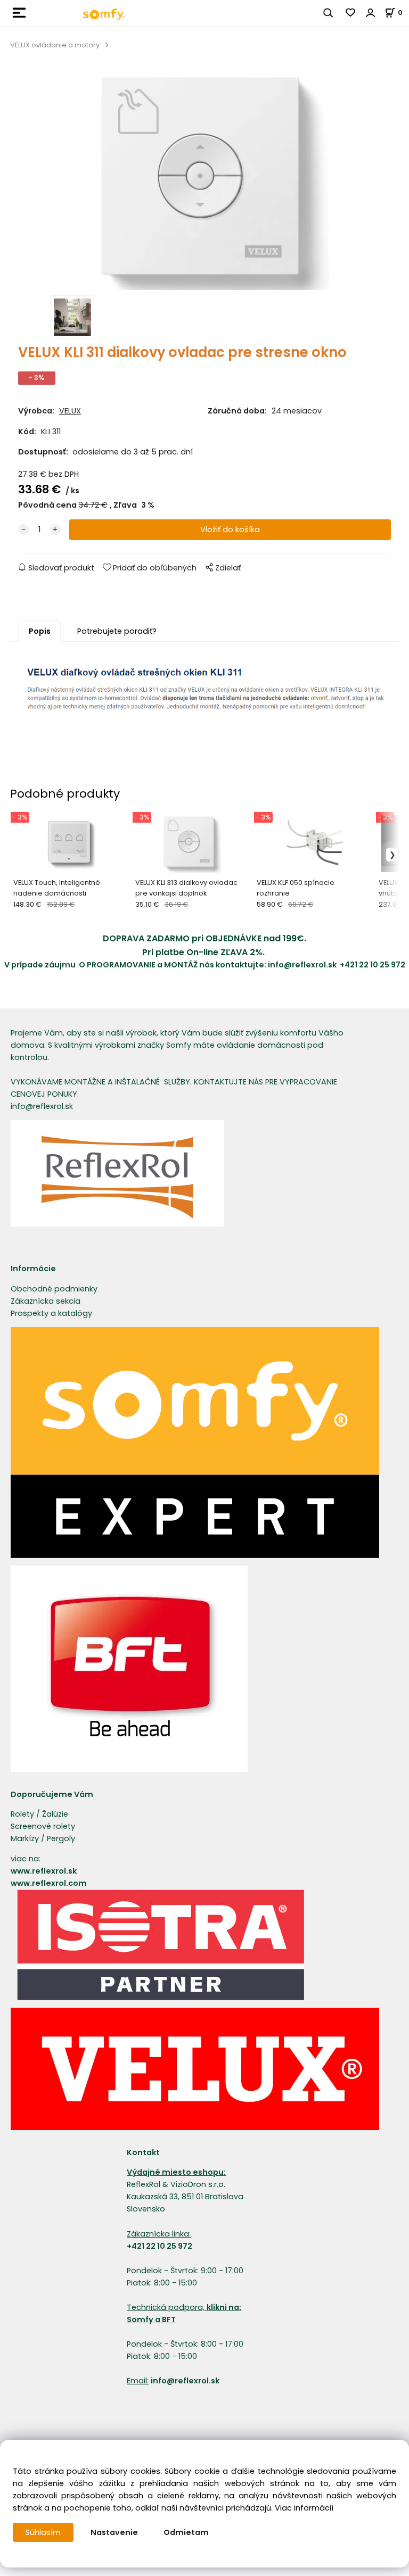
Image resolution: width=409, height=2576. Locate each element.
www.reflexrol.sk (44, 1871)
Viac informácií (304, 2508)
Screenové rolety (43, 1826)
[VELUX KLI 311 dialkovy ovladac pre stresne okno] (204, 179)
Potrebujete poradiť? (117, 631)
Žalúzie (55, 1814)
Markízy (25, 1838)
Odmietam (186, 2532)
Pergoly (61, 1838)
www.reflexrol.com (49, 1883)
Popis (40, 631)
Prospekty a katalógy (51, 1313)
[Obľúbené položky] (351, 13)
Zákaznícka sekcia (46, 1301)
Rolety (22, 1814)
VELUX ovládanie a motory (55, 45)
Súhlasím (43, 2532)
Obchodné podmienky (54, 1289)
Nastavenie (114, 2532)
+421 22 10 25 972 (373, 965)
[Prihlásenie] (371, 13)
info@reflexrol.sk (304, 965)
